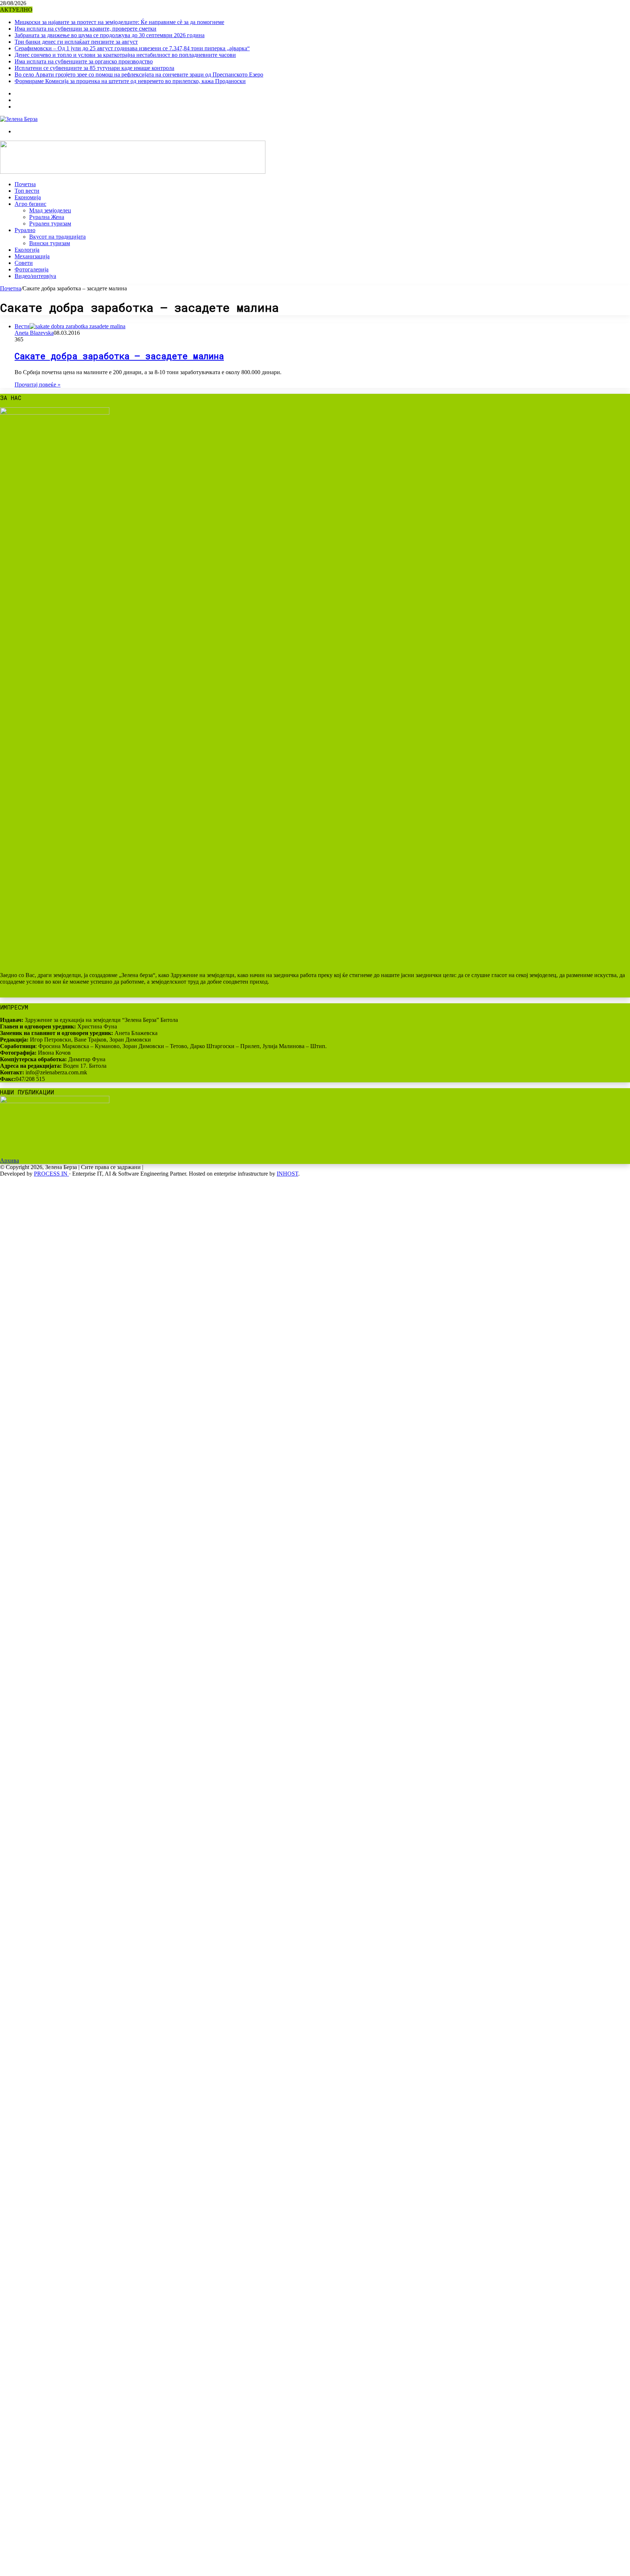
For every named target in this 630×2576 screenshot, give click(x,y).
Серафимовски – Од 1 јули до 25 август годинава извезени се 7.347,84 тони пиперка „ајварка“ (132, 48)
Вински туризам (50, 243)
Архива (9, 1160)
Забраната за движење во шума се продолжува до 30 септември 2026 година (110, 35)
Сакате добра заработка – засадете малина (119, 356)
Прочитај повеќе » (38, 385)
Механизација (32, 256)
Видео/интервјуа (35, 276)
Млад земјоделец (50, 210)
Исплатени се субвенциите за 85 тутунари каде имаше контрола (94, 68)
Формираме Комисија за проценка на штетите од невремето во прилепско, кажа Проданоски (130, 81)
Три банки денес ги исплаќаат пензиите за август (76, 42)
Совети (24, 263)
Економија (28, 197)
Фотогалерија (32, 269)
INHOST (287, 1174)
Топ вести (27, 191)
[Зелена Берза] (19, 119)
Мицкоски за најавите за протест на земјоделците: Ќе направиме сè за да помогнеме (119, 22)
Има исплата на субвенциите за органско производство (84, 61)
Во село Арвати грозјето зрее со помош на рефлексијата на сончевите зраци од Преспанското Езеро (139, 75)
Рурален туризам (50, 224)
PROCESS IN (51, 1174)
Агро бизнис (30, 204)
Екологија (27, 250)
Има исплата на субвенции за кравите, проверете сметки (85, 29)
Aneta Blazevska (34, 333)
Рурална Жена (47, 217)
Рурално (25, 230)
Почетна (25, 184)
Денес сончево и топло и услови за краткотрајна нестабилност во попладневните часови (125, 55)
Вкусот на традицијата (57, 237)
